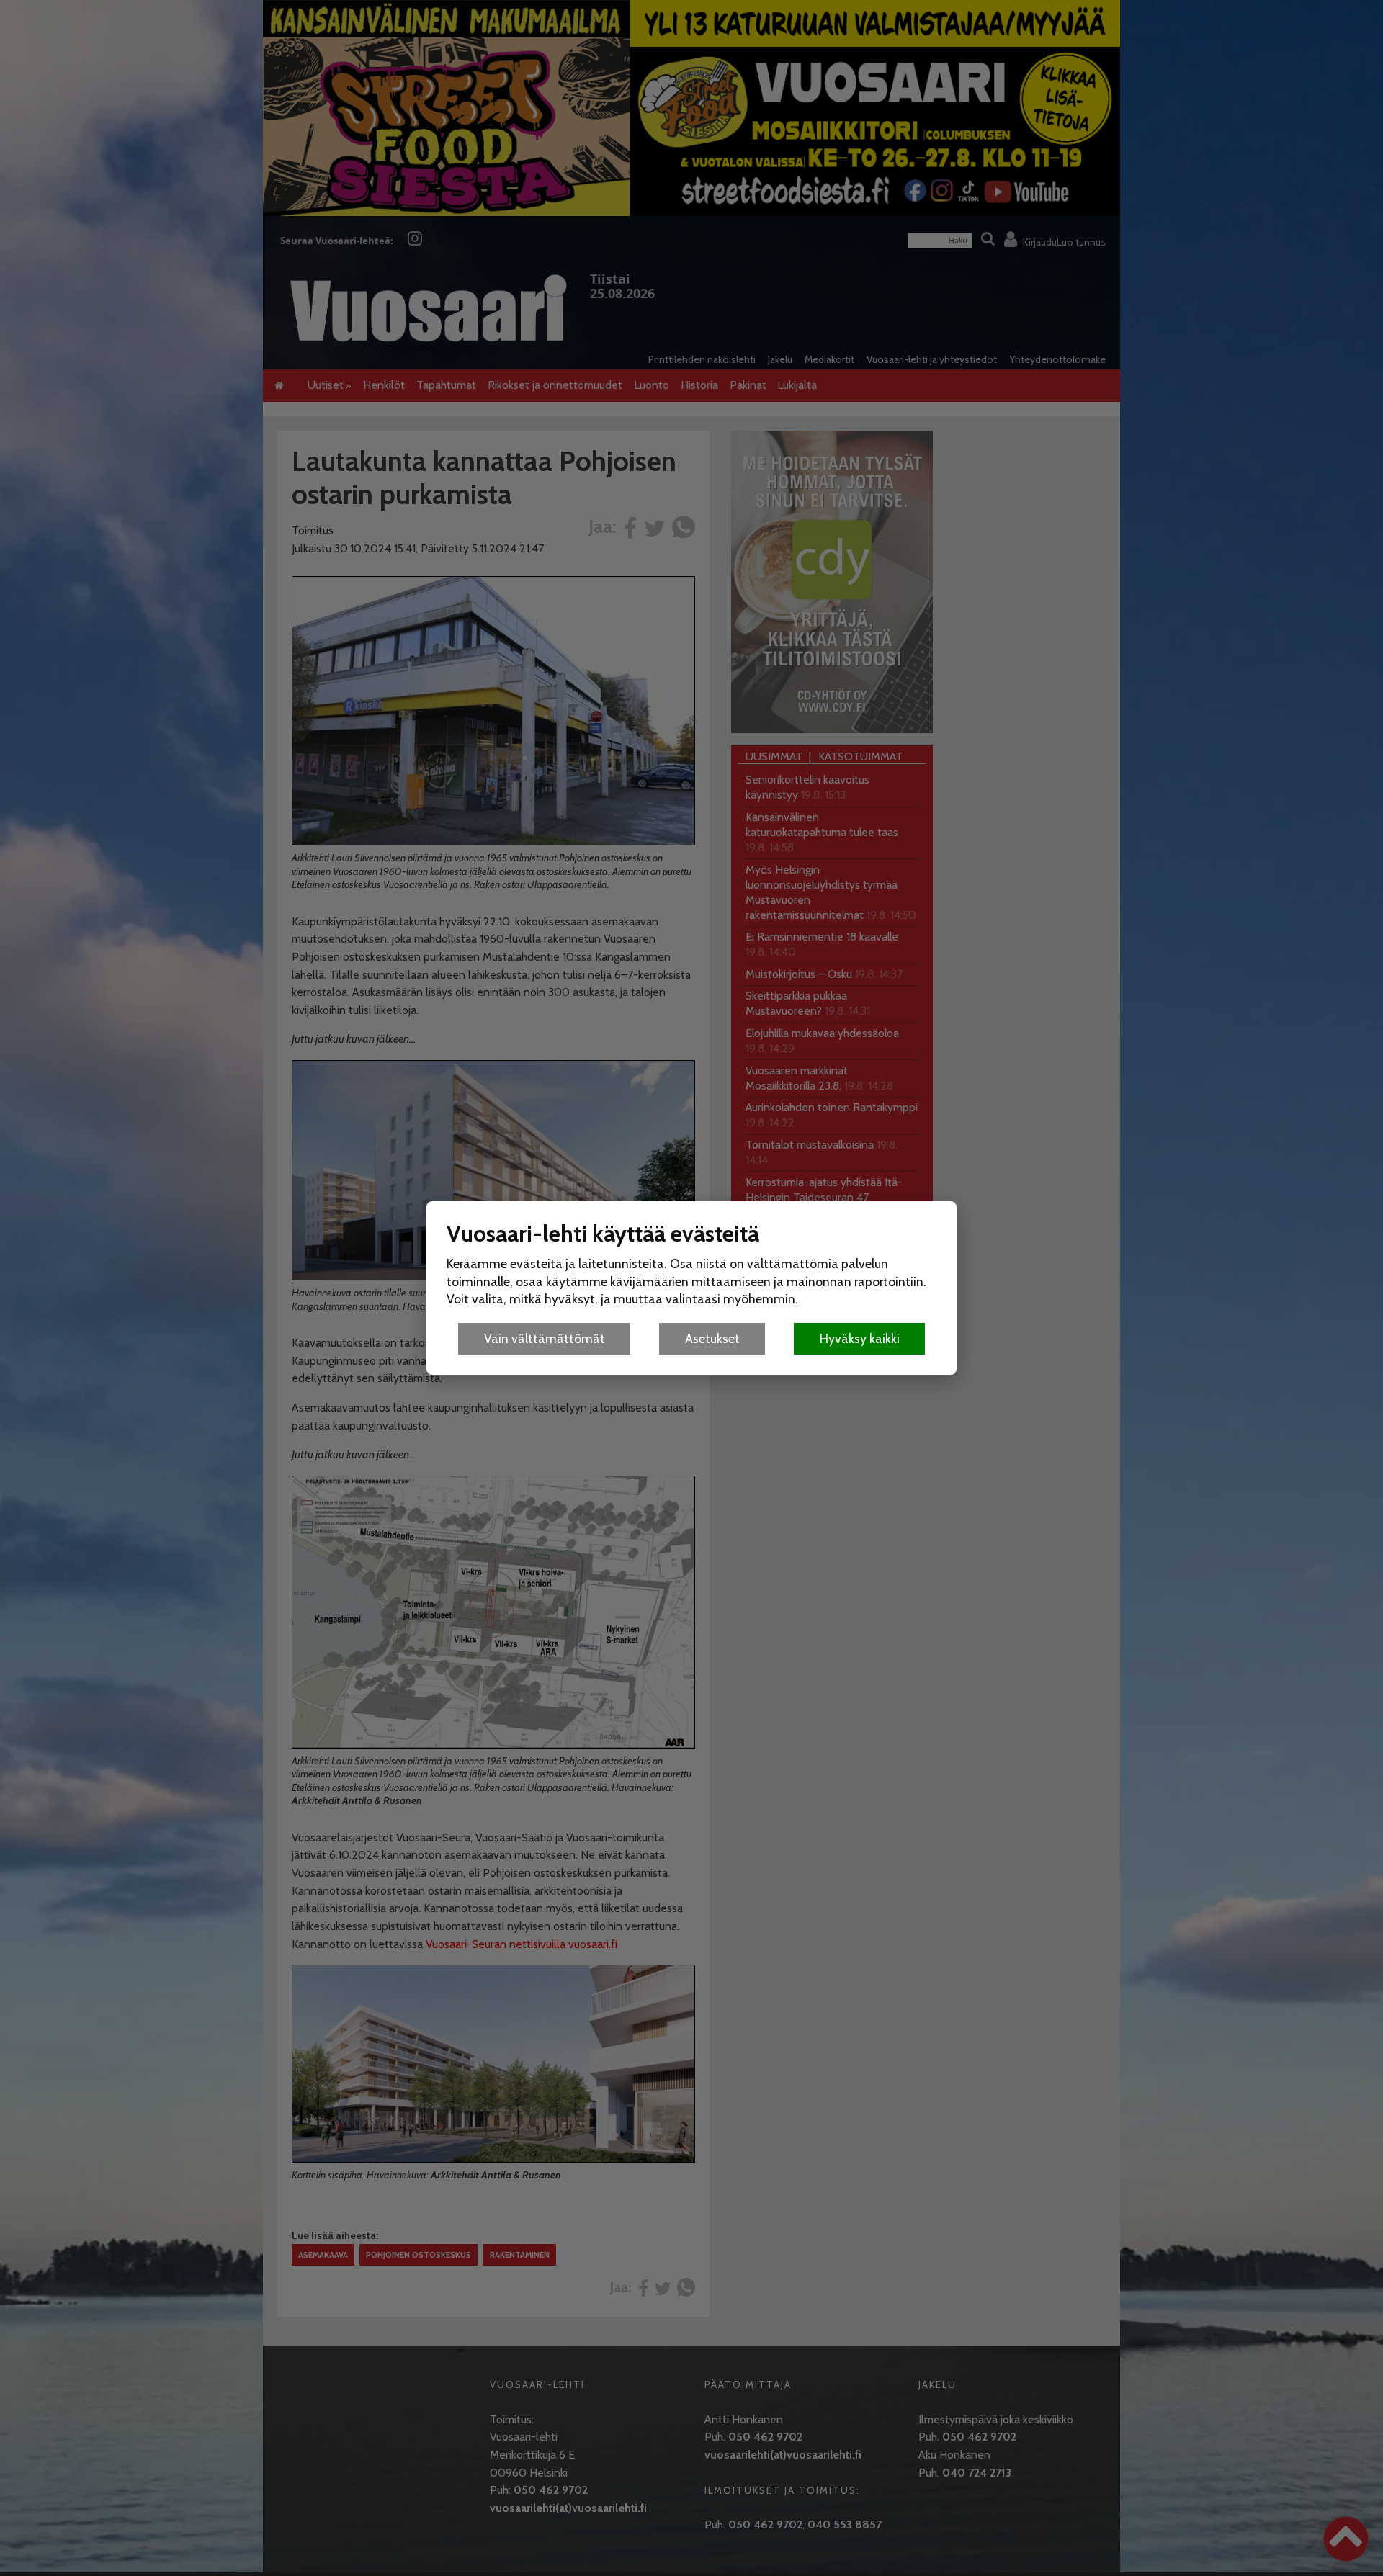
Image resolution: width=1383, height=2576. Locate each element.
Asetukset (712, 1338)
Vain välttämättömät (545, 1338)
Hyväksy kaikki (860, 1338)
